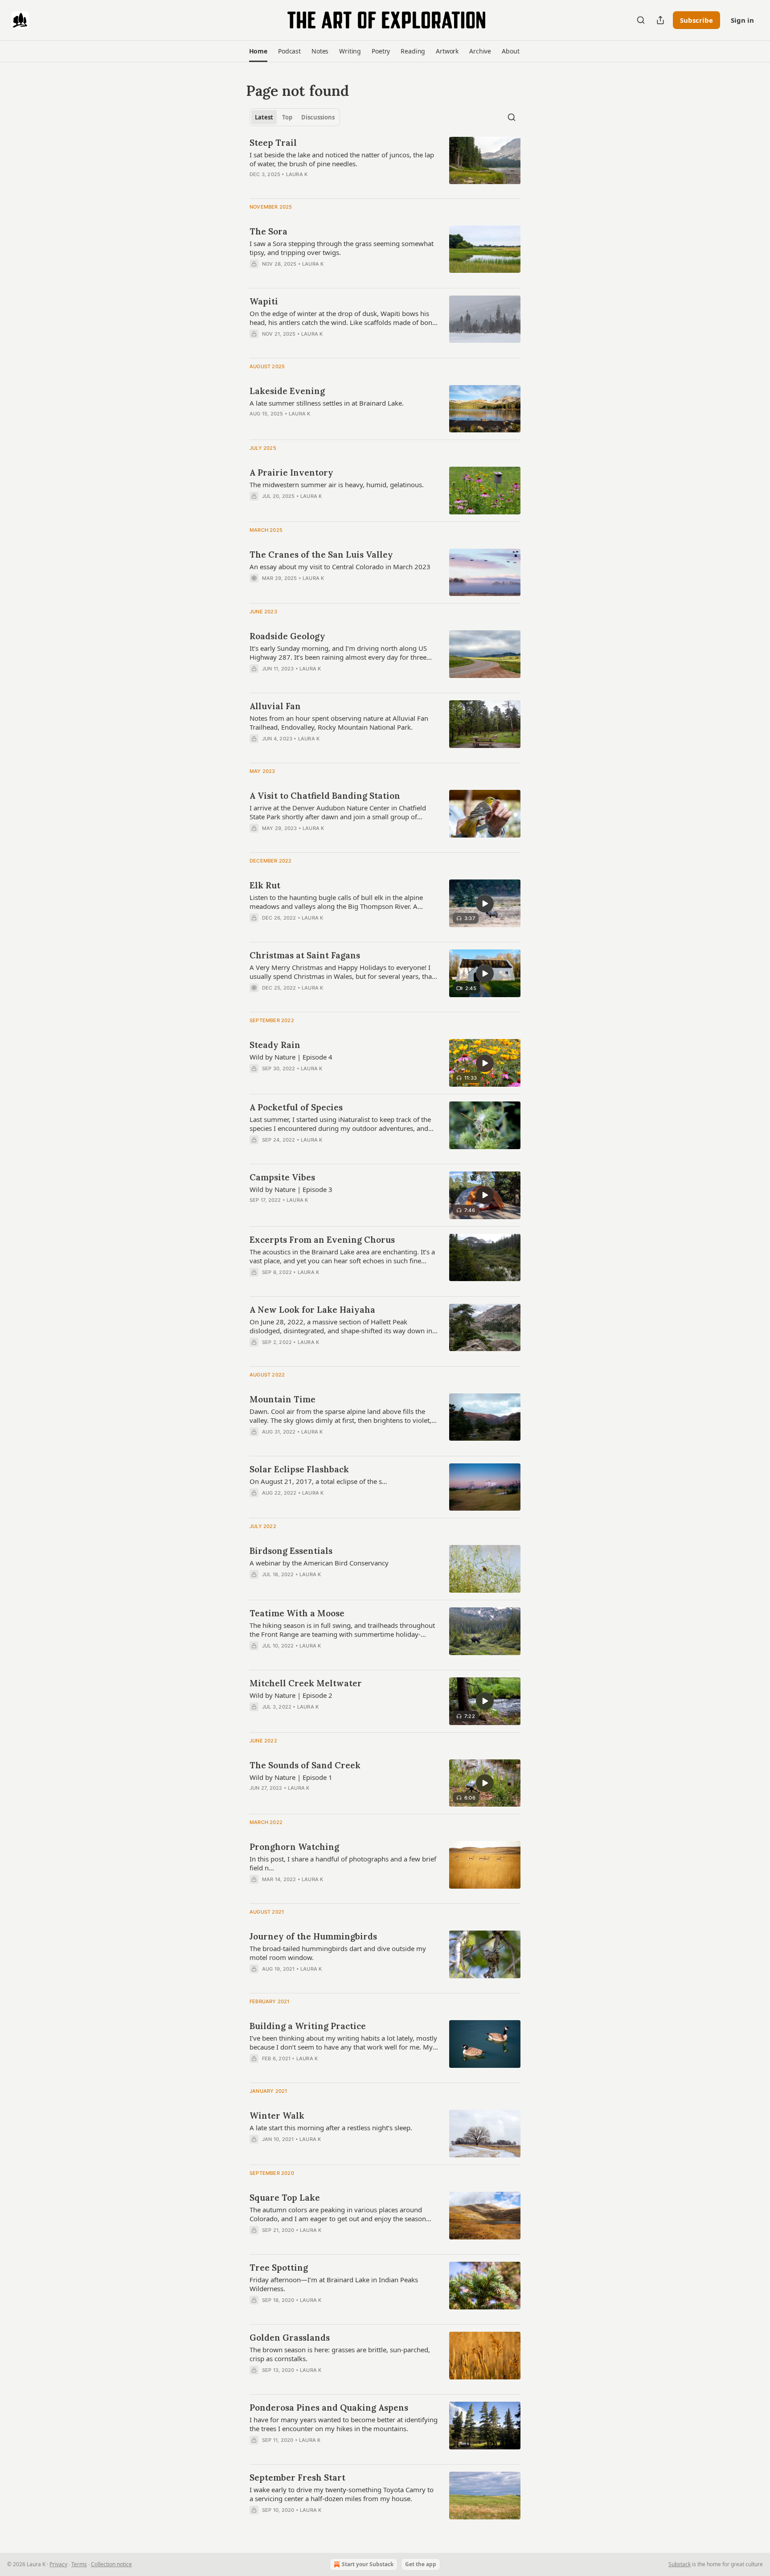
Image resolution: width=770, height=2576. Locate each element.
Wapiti (264, 301)
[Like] (255, 275)
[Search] (641, 20)
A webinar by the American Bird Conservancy (319, 1563)
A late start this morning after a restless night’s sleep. (331, 2128)
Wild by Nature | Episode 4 (291, 1057)
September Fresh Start (297, 2477)
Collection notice (111, 2564)
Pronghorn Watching (294, 1847)
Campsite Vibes (282, 1177)
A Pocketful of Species (296, 1107)
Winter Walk (277, 2116)
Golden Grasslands (290, 2338)
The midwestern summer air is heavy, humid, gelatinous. (337, 485)
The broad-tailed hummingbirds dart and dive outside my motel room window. (338, 1953)
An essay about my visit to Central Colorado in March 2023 (340, 567)
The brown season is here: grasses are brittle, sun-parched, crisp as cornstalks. (340, 2354)
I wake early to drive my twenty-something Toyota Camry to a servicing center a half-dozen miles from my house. (342, 2494)
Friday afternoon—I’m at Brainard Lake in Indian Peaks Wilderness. (334, 2284)
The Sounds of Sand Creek (305, 1765)
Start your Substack (368, 2564)
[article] (385, 164)
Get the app (421, 2564)
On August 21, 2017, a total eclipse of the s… (318, 1481)
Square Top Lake (285, 2198)
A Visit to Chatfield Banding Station (325, 796)
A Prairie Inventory (291, 472)
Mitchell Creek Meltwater (306, 1683)
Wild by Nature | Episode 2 (291, 1695)
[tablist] (295, 117)
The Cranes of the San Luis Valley (321, 555)
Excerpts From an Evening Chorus (322, 1240)
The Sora (268, 231)
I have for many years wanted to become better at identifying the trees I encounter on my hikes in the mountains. (344, 2424)
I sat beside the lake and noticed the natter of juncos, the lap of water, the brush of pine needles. (342, 159)
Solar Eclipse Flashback (299, 1469)
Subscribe (696, 20)
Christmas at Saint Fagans (305, 955)
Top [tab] (287, 117)
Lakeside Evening (287, 391)
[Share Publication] (660, 20)
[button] (258, 51)
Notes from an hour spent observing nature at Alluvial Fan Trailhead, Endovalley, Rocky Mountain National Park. (339, 723)
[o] (485, 904)
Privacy (58, 2564)
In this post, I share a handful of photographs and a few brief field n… (343, 1863)
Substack (680, 2564)
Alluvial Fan (275, 706)
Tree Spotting (279, 2268)
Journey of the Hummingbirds (313, 1936)
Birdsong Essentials (291, 1551)
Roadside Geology (287, 636)
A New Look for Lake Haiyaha (312, 1310)
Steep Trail (273, 143)
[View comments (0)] (315, 275)
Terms (79, 2564)
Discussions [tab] (318, 117)
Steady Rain (275, 1045)
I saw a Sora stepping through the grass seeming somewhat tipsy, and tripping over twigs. (342, 248)
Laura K (297, 174)
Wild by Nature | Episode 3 (291, 1189)
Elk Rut (265, 885)
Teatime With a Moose (297, 1613)
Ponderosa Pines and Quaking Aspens (329, 2408)
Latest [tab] (264, 117)
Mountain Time (283, 1399)
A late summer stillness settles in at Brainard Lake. (327, 403)
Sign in (742, 20)
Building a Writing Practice (308, 2026)
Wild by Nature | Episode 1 (291, 1777)
